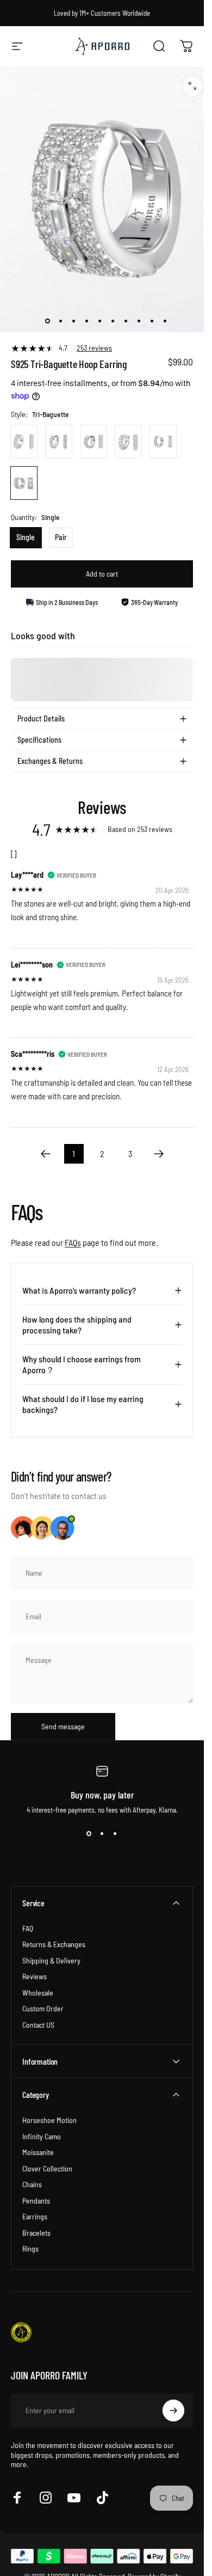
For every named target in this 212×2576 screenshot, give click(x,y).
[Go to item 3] (86, 321)
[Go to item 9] (152, 321)
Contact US (38, 2025)
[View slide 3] (115, 1834)
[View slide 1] (89, 1834)
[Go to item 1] (60, 321)
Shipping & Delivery (51, 1960)
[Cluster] (93, 442)
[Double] (59, 442)
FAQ (28, 1928)
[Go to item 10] (165, 321)
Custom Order (43, 2008)
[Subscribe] (173, 2410)
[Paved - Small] (24, 442)
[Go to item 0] (47, 321)
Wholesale (38, 1993)
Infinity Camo (42, 2136)
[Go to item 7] (126, 321)
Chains (32, 2184)
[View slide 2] (102, 1834)
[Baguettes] (163, 442)
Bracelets (36, 2233)
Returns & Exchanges (54, 1944)
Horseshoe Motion (49, 2120)
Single (26, 537)
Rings (30, 2248)
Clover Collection (47, 2168)
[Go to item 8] (139, 321)
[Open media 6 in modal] (192, 86)
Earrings (35, 2216)
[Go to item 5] (113, 321)
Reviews (35, 1976)
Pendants (36, 2201)
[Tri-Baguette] (24, 483)
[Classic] (128, 442)
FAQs (73, 1242)
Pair (61, 537)
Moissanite (38, 2152)
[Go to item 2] (73, 321)
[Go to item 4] (99, 321)
